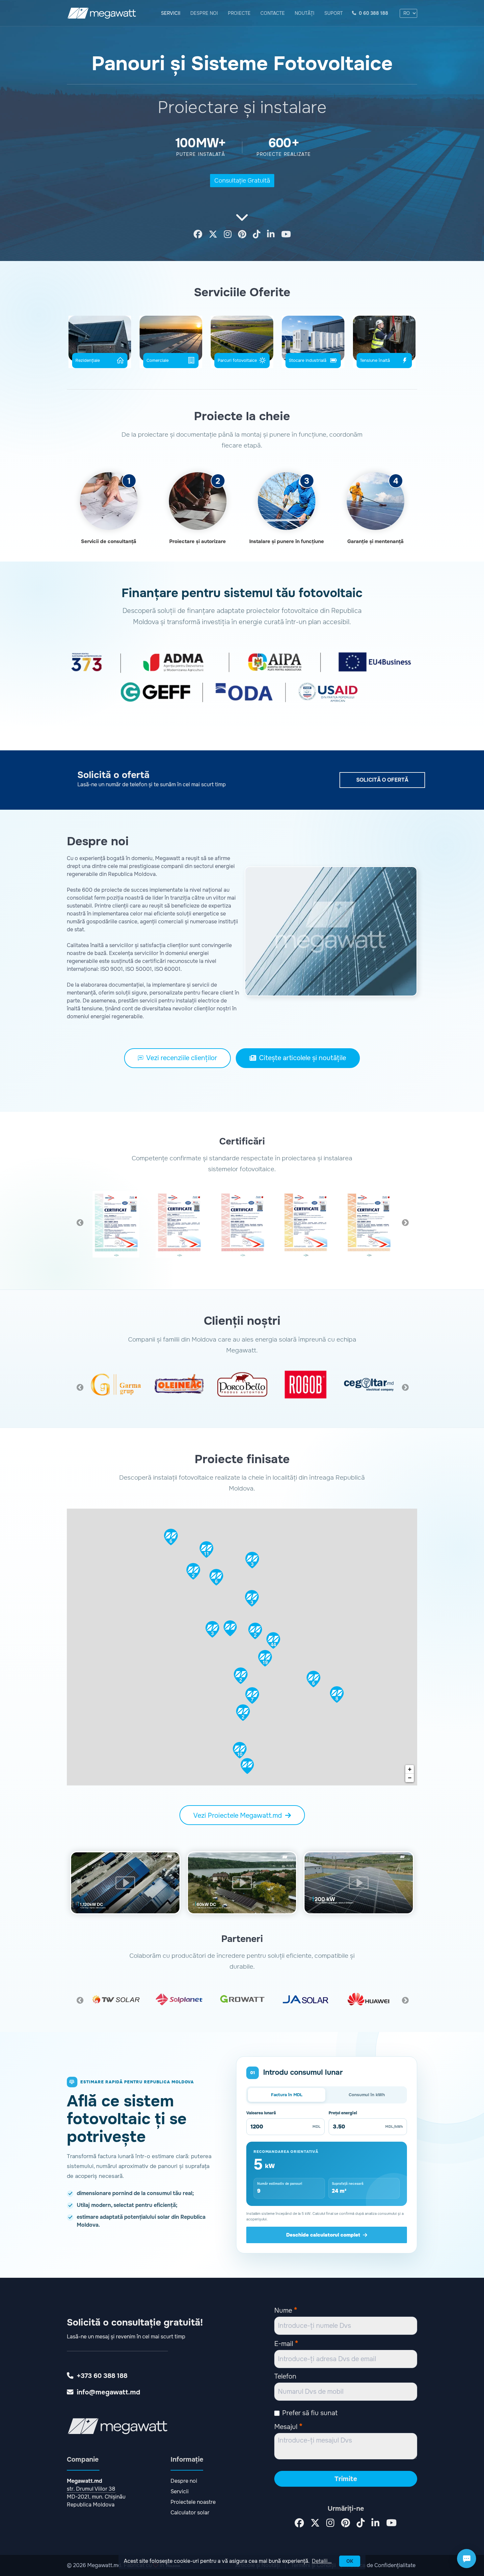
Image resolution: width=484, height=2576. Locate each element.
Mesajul (288, 2426)
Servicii (171, 13)
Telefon (285, 2376)
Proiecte (239, 13)
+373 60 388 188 (102, 2376)
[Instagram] (228, 235)
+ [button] (410, 1769)
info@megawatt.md (108, 2392)
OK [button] (350, 2561)
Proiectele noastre (193, 2502)
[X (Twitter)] (213, 235)
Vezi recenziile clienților (182, 1058)
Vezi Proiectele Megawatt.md (238, 1816)
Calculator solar (190, 2513)
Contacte (273, 13)
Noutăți (305, 13)
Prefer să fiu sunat (310, 2413)
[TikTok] (257, 235)
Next (405, 1222)
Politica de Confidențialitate (381, 2565)
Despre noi (204, 13)
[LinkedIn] (271, 235)
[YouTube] (286, 235)
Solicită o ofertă (382, 780)
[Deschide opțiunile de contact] (467, 2559)
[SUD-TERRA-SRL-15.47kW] (247, 1766)
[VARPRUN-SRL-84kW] (230, 1628)
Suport (334, 13)
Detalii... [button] (322, 2561)
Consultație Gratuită (242, 181)
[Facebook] (198, 235)
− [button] (410, 1778)
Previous (79, 1222)
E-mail (286, 2343)
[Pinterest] (242, 235)
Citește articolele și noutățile (303, 1058)
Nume (286, 2310)
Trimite (346, 2479)
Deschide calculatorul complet (323, 2235)
